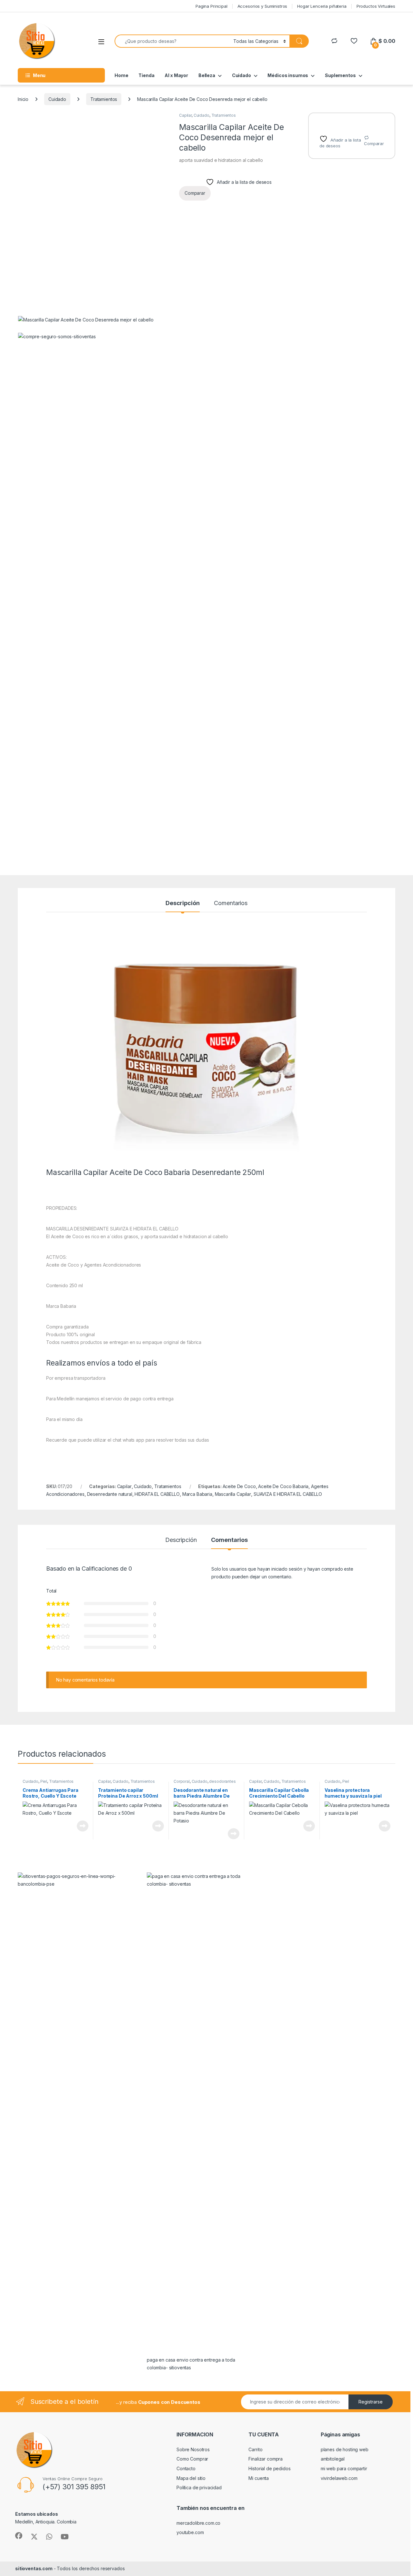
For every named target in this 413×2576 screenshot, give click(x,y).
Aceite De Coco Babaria (283, 1486)
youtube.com (190, 2532)
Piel (44, 1781)
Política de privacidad (199, 2487)
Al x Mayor (176, 75)
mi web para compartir (344, 2468)
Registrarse (371, 2402)
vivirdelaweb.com (339, 2478)
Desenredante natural (110, 1494)
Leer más (83, 1826)
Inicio (23, 99)
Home (121, 75)
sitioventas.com (34, 2568)
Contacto (186, 2468)
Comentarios (231, 903)
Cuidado (242, 75)
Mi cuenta (259, 2478)
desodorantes (222, 1781)
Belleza (207, 75)
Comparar (374, 143)
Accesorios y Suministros (262, 6)
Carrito (255, 2449)
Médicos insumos (288, 75)
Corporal (182, 1781)
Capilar (185, 115)
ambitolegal (333, 2459)
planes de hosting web (345, 2449)
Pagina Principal (212, 6)
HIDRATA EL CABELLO (157, 1494)
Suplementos (340, 75)
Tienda (146, 75)
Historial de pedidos (269, 2468)
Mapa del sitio (191, 2478)
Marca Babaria (197, 1494)
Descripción (182, 903)
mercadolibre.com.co (198, 2523)
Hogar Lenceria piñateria (322, 6)
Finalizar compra (266, 2459)
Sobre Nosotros (193, 2449)
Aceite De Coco (239, 1486)
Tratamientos (104, 99)
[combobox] (172, 41)
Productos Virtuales (376, 6)
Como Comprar (192, 2459)
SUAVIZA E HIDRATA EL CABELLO (288, 1494)
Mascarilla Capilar (233, 1494)
